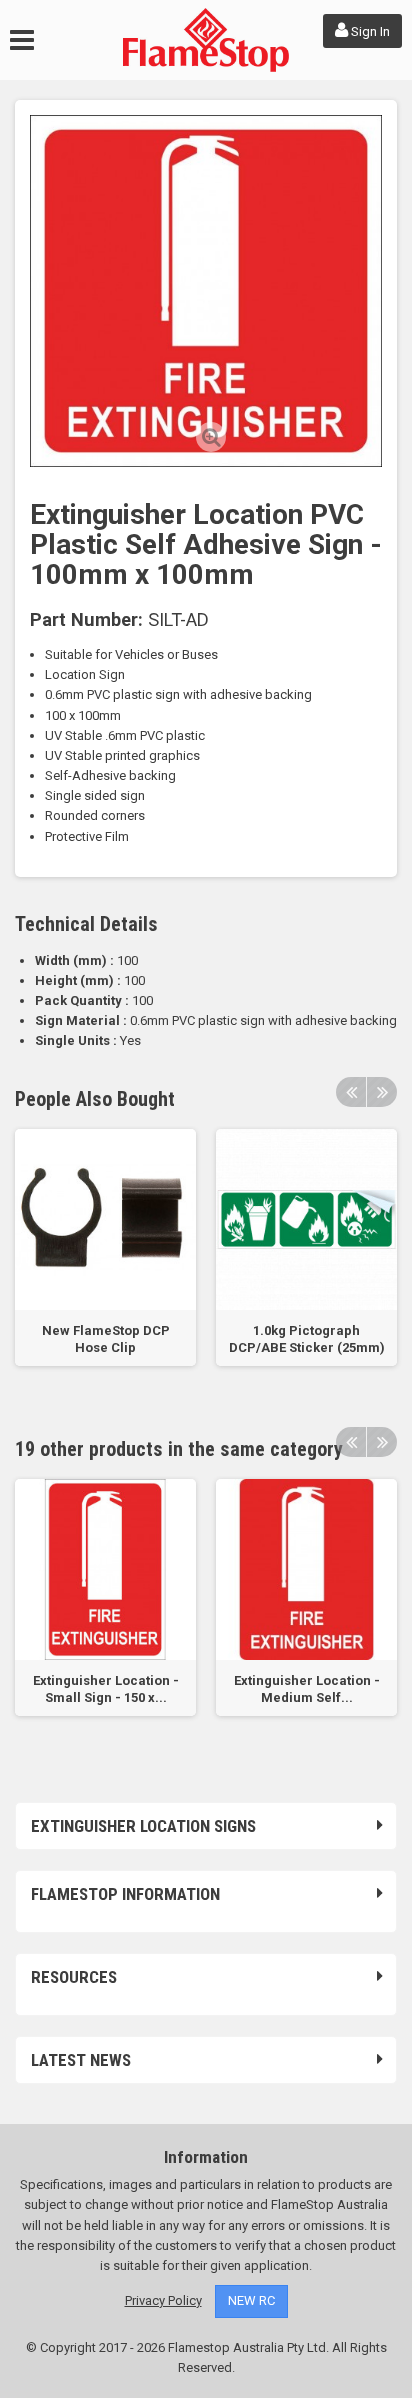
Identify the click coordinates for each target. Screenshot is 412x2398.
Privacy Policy (163, 2300)
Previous (351, 1092)
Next (382, 1092)
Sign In (369, 31)
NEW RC (251, 2300)
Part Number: (86, 620)
